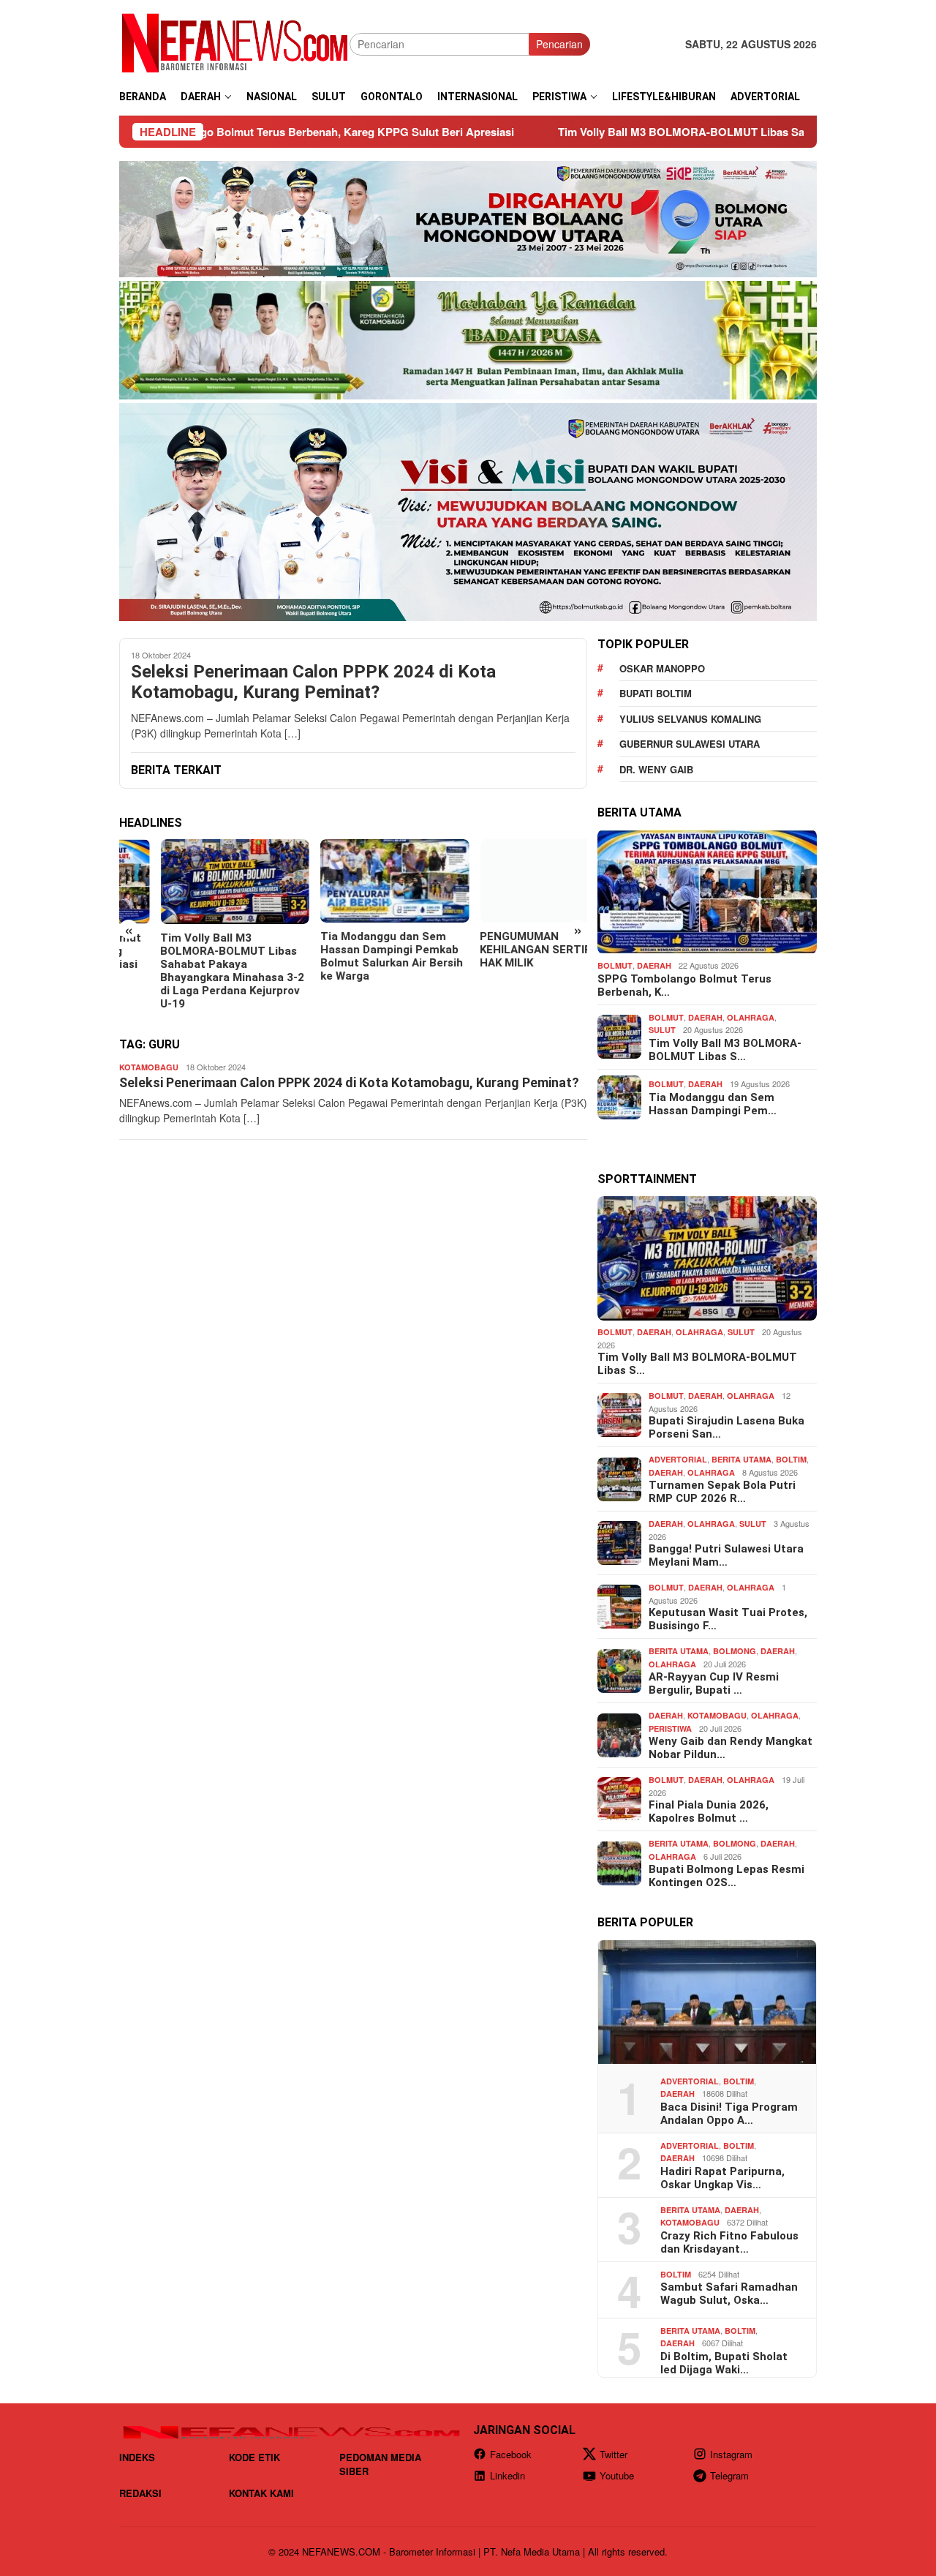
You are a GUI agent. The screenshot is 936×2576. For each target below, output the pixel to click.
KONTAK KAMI (261, 2493)
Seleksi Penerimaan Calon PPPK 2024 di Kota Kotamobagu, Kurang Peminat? (313, 682)
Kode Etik (254, 2457)
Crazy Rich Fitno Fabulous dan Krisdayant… (729, 2242)
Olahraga (751, 1017)
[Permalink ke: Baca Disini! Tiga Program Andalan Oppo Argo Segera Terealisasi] (707, 2002)
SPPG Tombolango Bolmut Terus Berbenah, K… (684, 985)
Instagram (731, 2454)
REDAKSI (140, 2493)
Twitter (614, 2454)
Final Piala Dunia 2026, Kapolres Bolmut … (709, 1811)
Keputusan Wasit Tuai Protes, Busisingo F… (728, 1619)
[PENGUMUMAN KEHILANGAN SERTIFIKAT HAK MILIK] (513, 881)
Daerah (654, 965)
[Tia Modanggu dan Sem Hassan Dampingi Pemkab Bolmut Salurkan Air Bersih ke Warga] (353, 881)
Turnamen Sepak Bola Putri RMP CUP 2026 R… (722, 1492)
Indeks (137, 2457)
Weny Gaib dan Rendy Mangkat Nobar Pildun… (731, 1748)
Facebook (511, 2454)
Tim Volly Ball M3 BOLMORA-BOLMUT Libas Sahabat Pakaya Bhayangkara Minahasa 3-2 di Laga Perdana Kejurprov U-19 (191, 971)
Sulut (662, 1030)
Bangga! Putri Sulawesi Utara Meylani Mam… (726, 1555)
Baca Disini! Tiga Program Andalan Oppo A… (729, 2113)
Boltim (791, 1459)
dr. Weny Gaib (656, 769)
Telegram (729, 2475)
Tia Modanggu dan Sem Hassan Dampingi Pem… (713, 1103)
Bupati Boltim (656, 693)
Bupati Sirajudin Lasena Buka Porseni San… (726, 1427)
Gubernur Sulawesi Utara (690, 744)
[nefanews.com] (234, 42)
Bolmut (615, 965)
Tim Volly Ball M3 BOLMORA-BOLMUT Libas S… (725, 1050)
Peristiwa (670, 1728)
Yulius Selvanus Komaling (690, 719)
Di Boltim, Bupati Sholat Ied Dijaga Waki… (724, 2362)
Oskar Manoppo (662, 668)
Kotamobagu (149, 1067)
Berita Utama (741, 1459)
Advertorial (678, 1459)
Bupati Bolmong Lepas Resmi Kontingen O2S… (726, 1876)
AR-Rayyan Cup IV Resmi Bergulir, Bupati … (714, 1683)
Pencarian (559, 44)
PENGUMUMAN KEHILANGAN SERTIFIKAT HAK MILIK (506, 950)
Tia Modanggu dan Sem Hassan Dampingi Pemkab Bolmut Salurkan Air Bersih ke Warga (350, 956)
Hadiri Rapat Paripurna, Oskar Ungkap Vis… (722, 2177)
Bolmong (735, 1651)
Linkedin (507, 2475)
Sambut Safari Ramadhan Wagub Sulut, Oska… (729, 2294)
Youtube (617, 2475)
